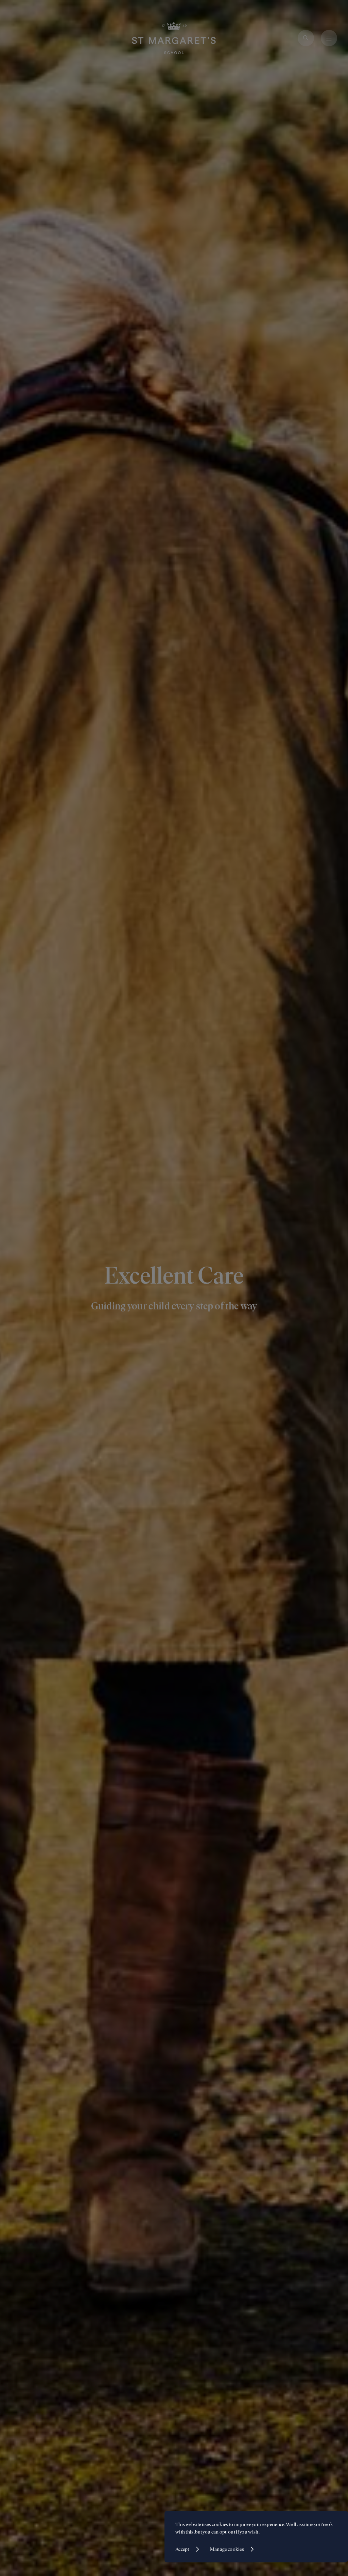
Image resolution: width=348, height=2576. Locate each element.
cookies (220, 2524)
